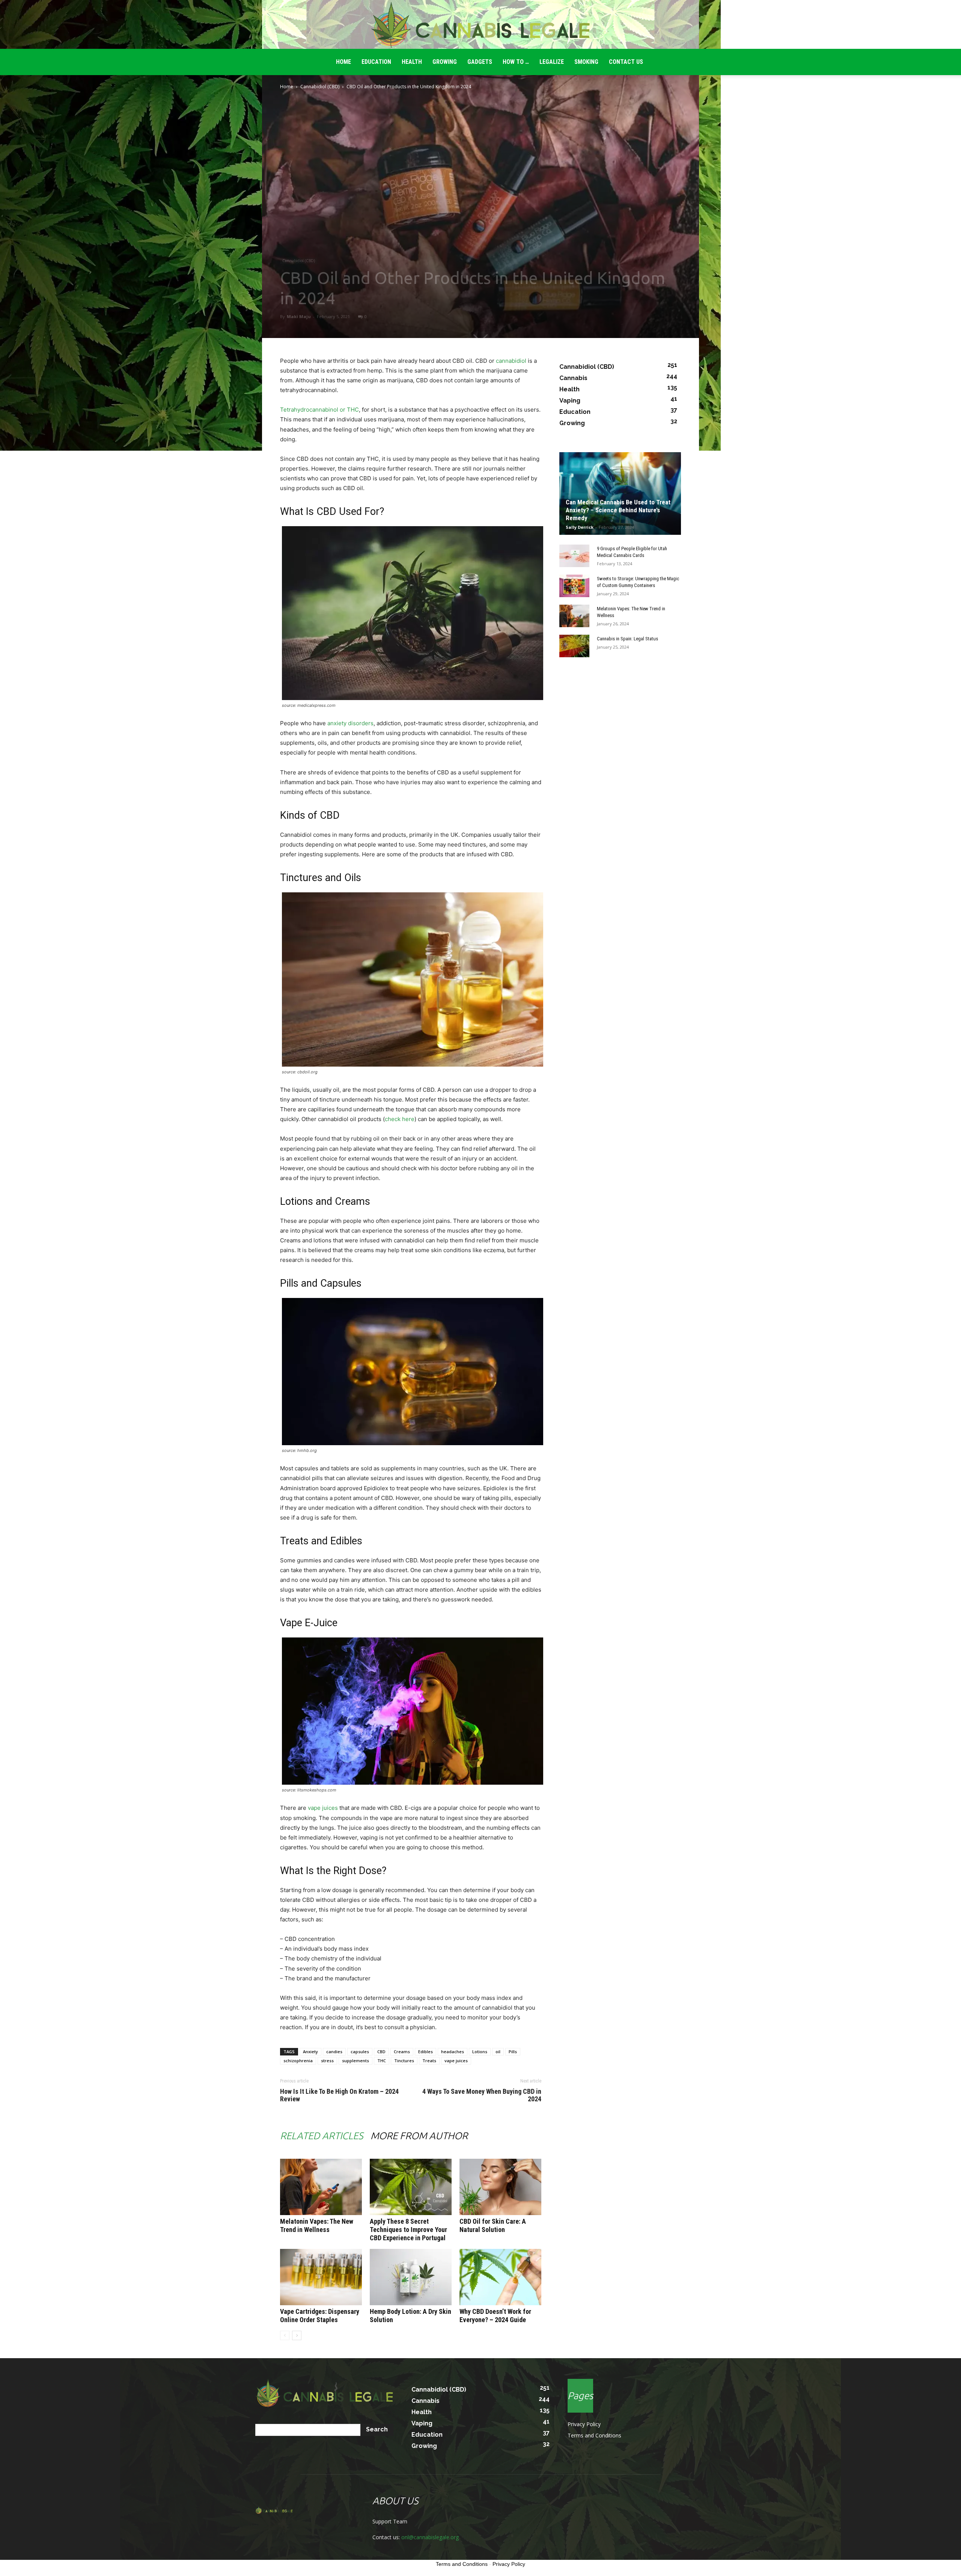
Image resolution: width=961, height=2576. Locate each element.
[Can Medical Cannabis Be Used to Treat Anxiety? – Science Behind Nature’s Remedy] (620, 493)
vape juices (323, 1808)
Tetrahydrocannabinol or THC (319, 410)
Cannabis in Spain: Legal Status (627, 639)
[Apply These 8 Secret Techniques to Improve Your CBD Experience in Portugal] (411, 2187)
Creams (402, 2052)
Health (412, 62)
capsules (360, 2052)
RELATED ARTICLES (322, 2136)
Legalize (552, 62)
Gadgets (480, 62)
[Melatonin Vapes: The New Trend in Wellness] (321, 2187)
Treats (429, 2061)
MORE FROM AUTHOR (419, 2136)
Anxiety (310, 2052)
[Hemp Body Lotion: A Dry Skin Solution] (411, 2277)
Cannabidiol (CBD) (320, 87)
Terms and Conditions (594, 2435)
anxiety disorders (350, 723)
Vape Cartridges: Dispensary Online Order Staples (320, 2316)
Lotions (480, 2052)
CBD (381, 2052)
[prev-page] (285, 2335)
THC (382, 2061)
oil (498, 2052)
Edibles (426, 2052)
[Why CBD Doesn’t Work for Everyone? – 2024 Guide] (500, 2277)
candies (334, 2052)
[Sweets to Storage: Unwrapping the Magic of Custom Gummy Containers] (574, 586)
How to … (516, 62)
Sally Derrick (580, 527)
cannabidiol (511, 361)
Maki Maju (299, 316)
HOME (343, 62)
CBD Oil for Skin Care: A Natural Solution (493, 2225)
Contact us (626, 62)
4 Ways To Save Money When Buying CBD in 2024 (481, 2095)
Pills (513, 2052)
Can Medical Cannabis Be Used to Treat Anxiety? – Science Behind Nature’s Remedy (618, 510)
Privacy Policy (584, 2424)
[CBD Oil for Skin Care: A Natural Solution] (500, 2187)
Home (287, 87)
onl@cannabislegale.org (430, 2537)
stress (327, 2061)
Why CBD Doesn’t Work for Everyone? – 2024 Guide (495, 2316)
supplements (355, 2061)
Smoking (586, 62)
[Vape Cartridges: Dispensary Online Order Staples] (321, 2277)
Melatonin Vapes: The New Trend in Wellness (317, 2225)
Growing (445, 62)
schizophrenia (298, 2061)
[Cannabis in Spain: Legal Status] (574, 646)
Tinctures (404, 2061)
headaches (453, 2052)
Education (376, 62)
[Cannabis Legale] (480, 25)
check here (400, 1119)
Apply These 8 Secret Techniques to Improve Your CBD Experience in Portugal (408, 2230)
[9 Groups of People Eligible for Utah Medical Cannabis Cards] (574, 556)
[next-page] (297, 2335)
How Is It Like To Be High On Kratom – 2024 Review (339, 2095)
